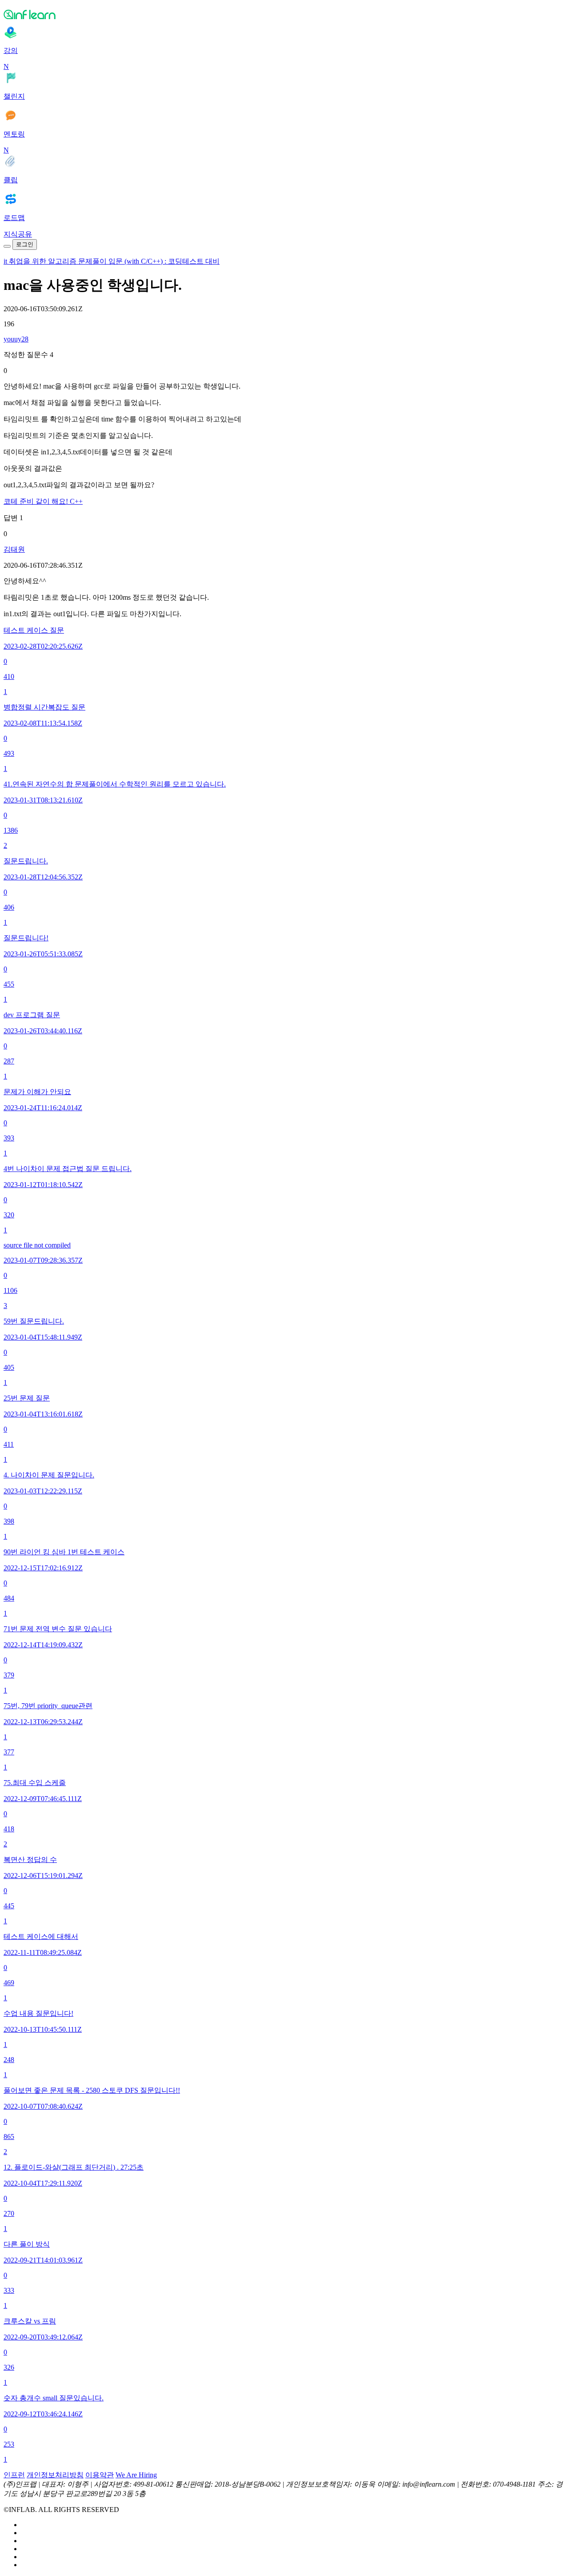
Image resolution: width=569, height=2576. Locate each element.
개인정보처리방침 (55, 2475)
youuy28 (16, 339)
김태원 (14, 549)
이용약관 (100, 2475)
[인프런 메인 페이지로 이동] (284, 14)
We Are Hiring (136, 2475)
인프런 (14, 2475)
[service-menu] (7, 246)
